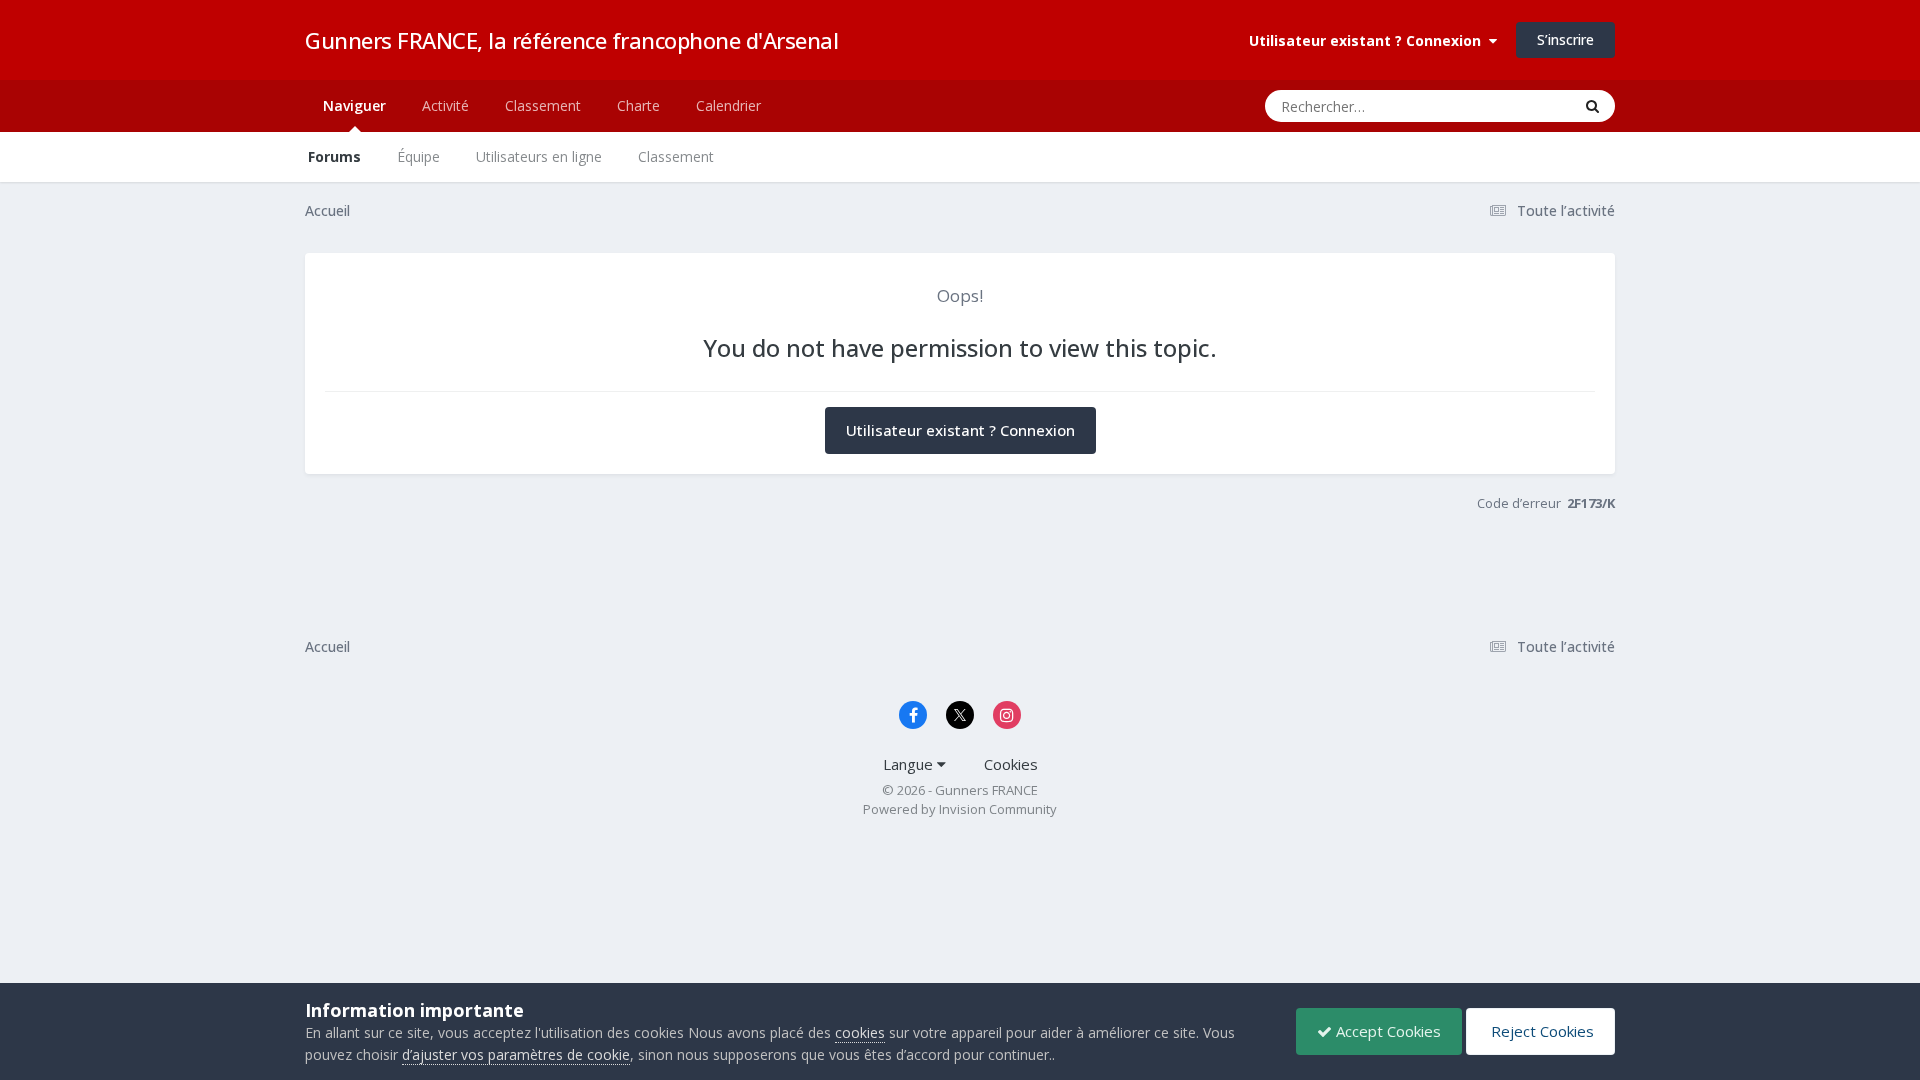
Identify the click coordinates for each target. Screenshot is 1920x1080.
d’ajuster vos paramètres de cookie (516, 1054)
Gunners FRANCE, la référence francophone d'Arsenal (571, 40)
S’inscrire (1565, 39)
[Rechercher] (1592, 106)
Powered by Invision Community (960, 809)
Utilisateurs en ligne (539, 156)
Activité (445, 105)
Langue (910, 764)
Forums (334, 156)
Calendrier (728, 105)
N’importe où (1505, 105)
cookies (860, 1032)
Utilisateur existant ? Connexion (1369, 40)
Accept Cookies (1386, 1031)
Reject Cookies (1540, 1031)
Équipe (418, 156)
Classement (676, 156)
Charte (638, 105)
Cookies (1011, 764)
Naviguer (354, 105)
